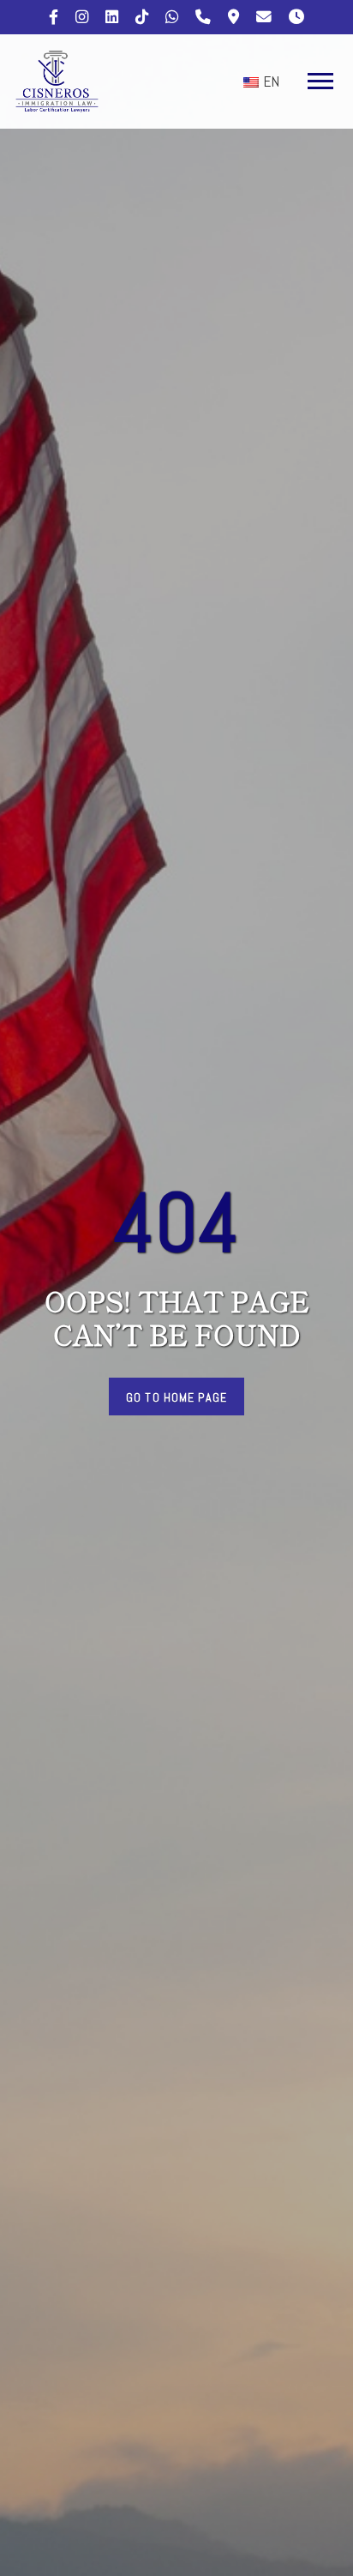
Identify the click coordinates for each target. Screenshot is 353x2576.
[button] (317, 78)
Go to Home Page (176, 1397)
